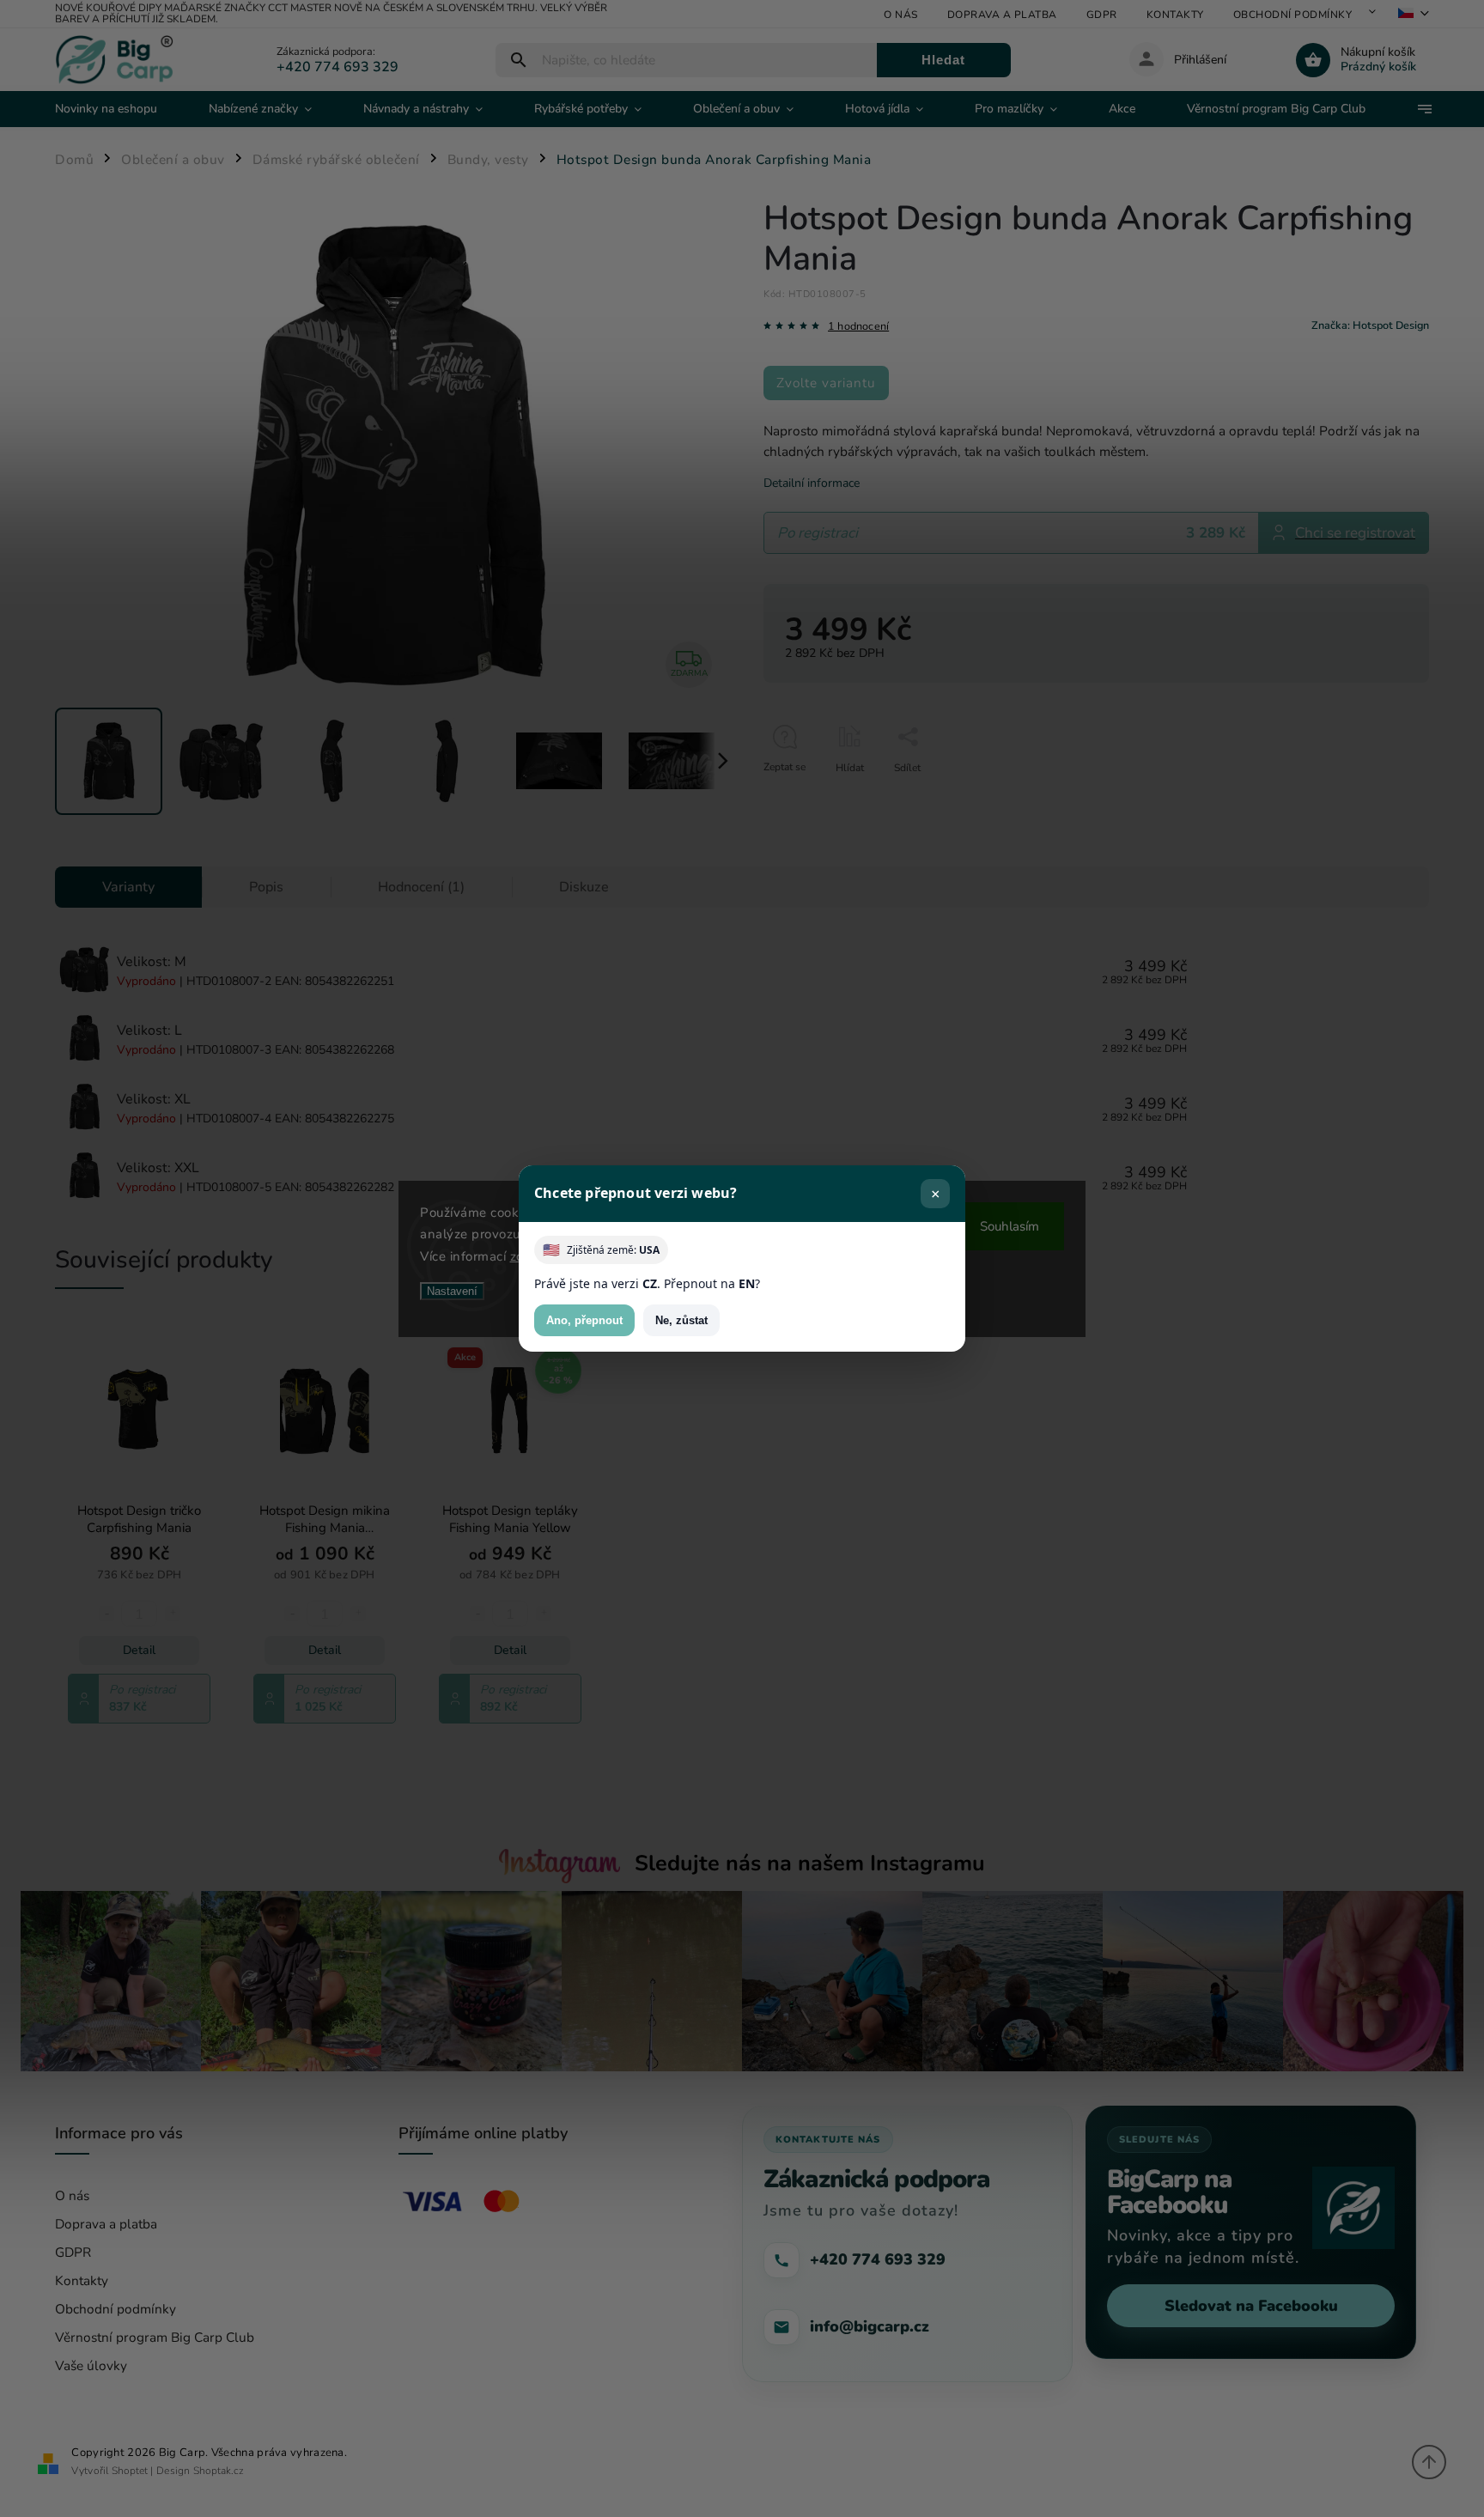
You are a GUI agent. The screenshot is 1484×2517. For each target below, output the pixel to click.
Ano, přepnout (584, 1320)
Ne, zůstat (681, 1320)
